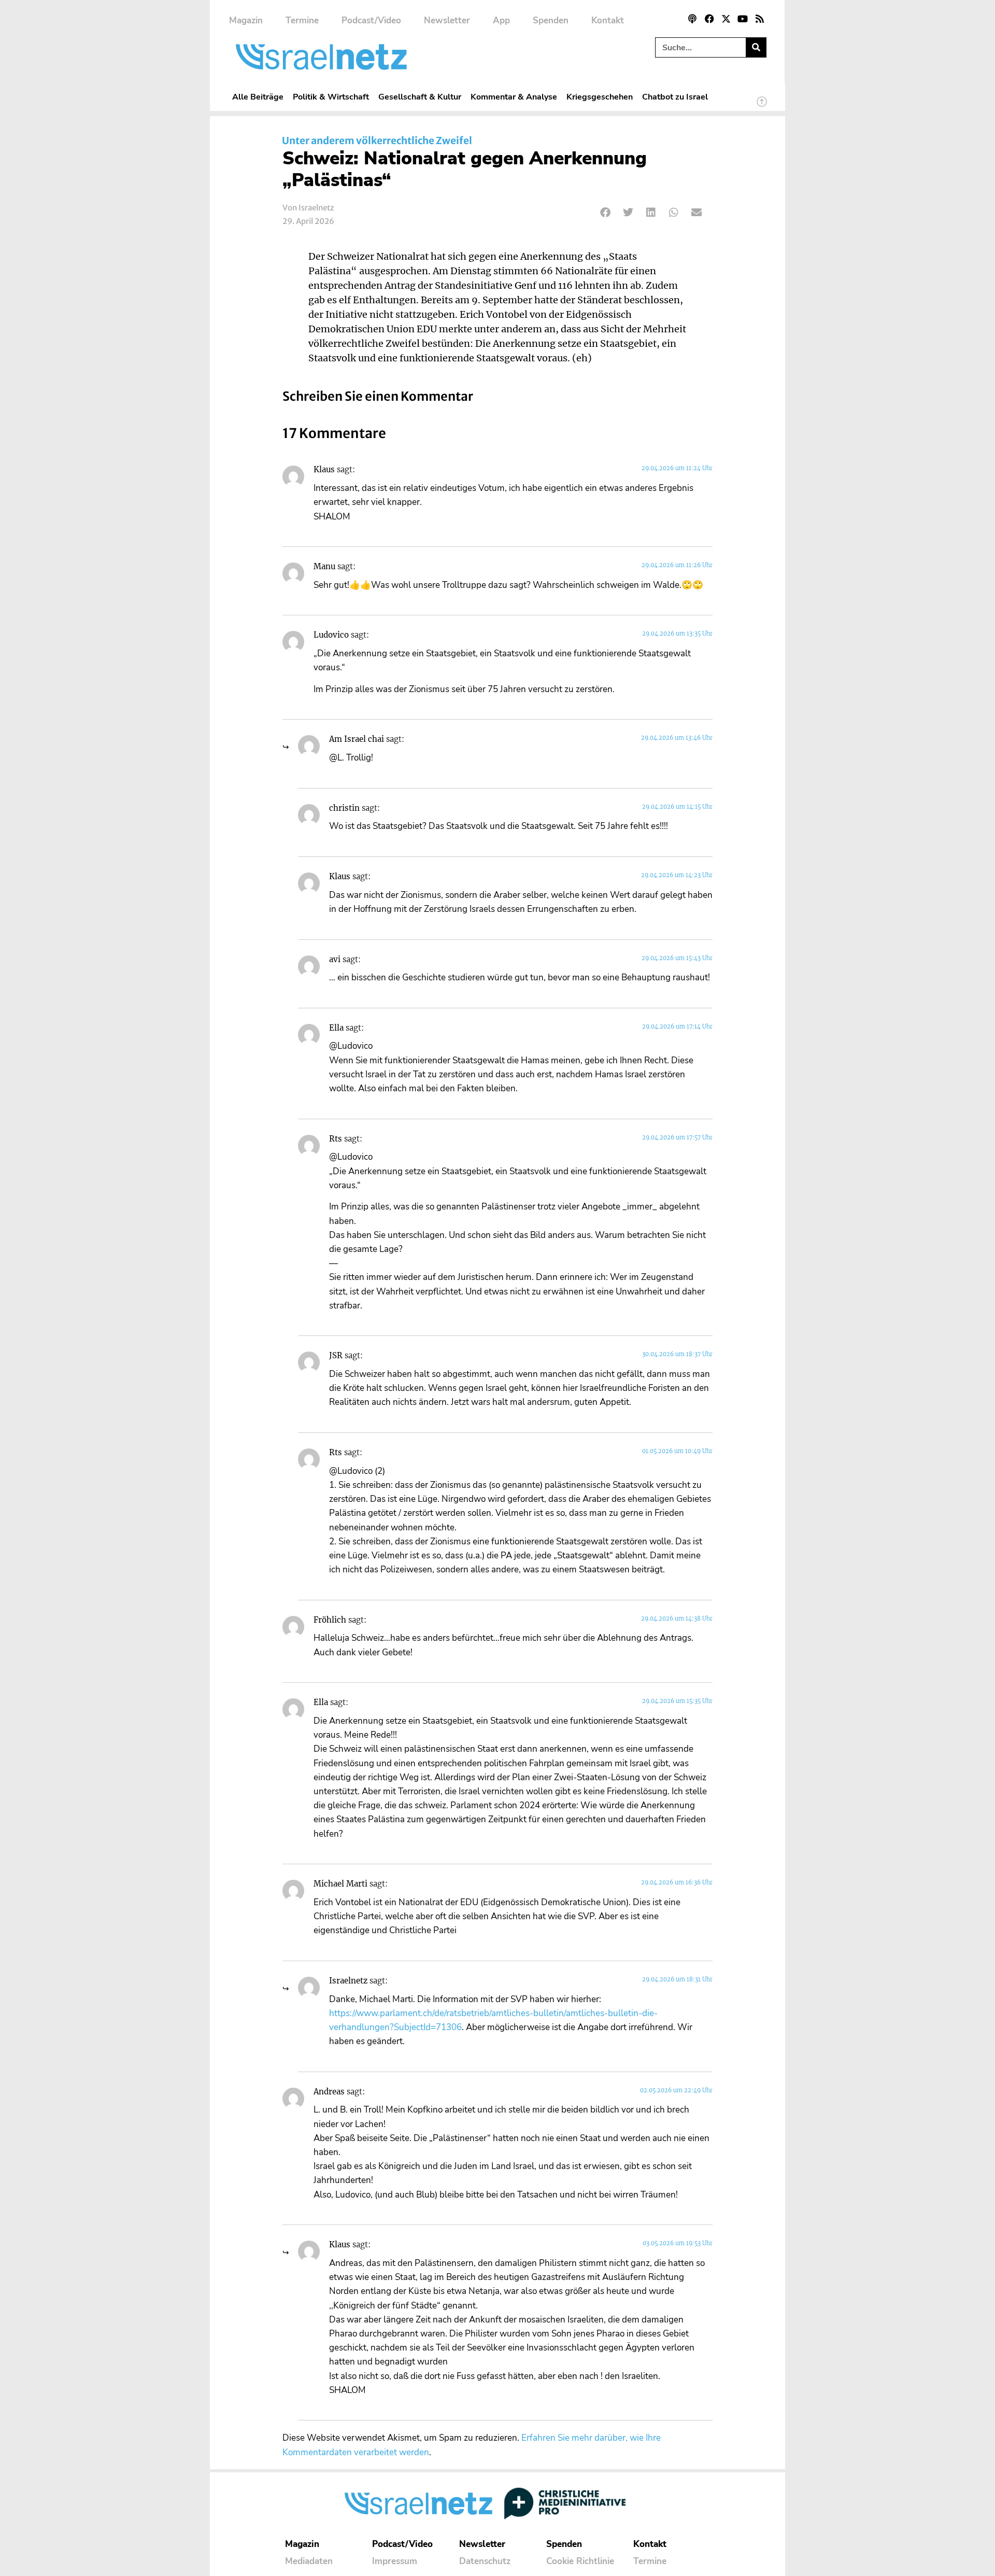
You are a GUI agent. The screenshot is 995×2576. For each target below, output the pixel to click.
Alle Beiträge (258, 97)
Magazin (246, 20)
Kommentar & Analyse (514, 97)
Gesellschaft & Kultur (420, 97)
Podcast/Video (371, 20)
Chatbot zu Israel (675, 97)
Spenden (551, 20)
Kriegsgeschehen (600, 97)
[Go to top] (762, 106)
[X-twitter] (726, 19)
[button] (606, 212)
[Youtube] (743, 19)
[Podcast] (692, 19)
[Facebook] (709, 19)
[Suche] (756, 47)
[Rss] (760, 19)
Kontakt (608, 20)
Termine (302, 20)
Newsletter (447, 20)
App (501, 20)
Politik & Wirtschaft (331, 97)
